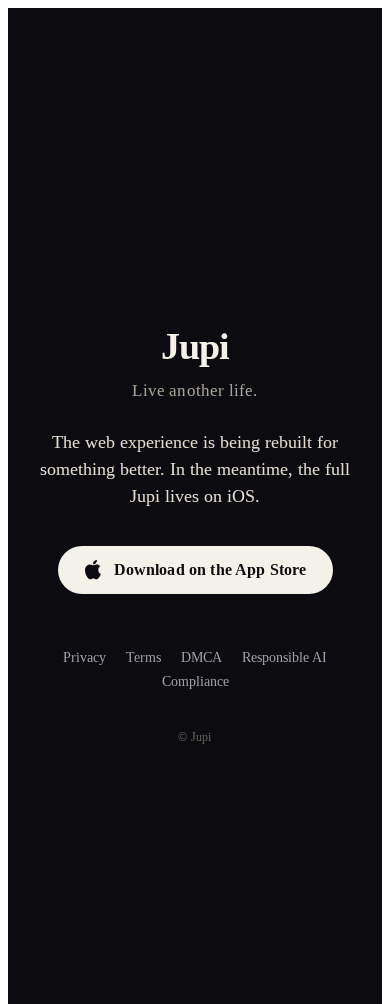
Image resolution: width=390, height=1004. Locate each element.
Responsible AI (284, 657)
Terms (143, 657)
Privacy (84, 657)
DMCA (201, 657)
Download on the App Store (210, 569)
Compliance (195, 681)
